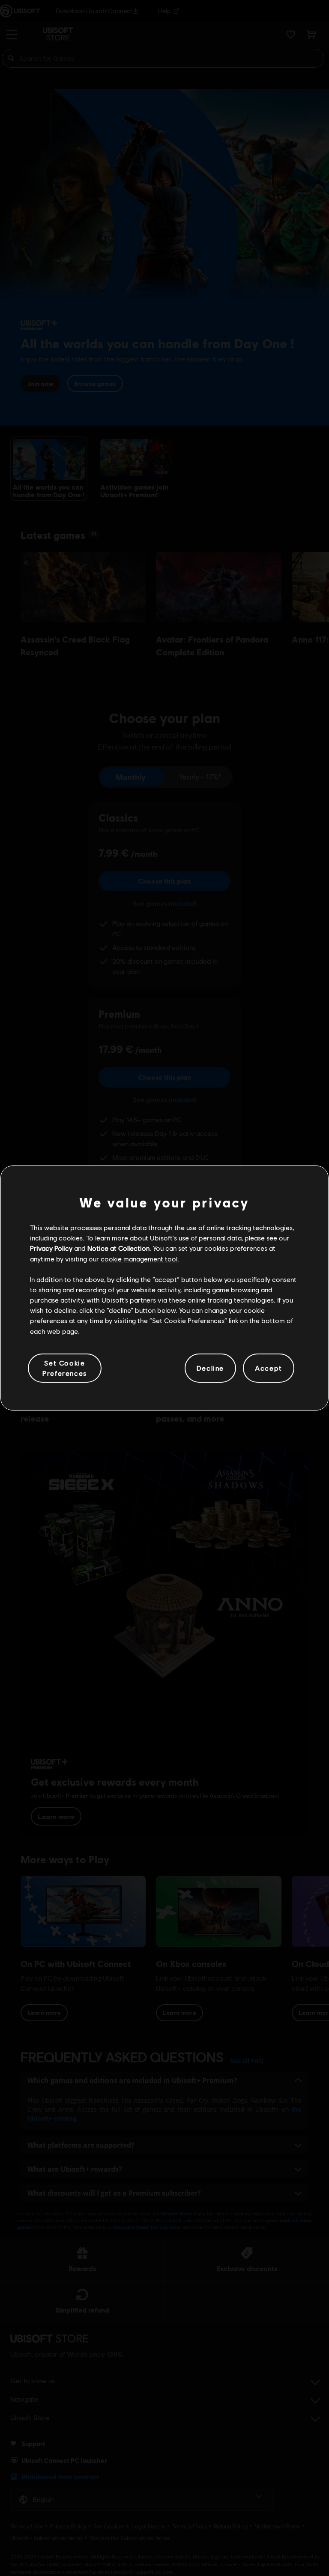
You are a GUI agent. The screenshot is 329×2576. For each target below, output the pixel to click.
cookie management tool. (140, 1259)
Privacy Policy (51, 1248)
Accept (269, 1368)
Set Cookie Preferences (65, 1368)
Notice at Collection (118, 1248)
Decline (210, 1368)
